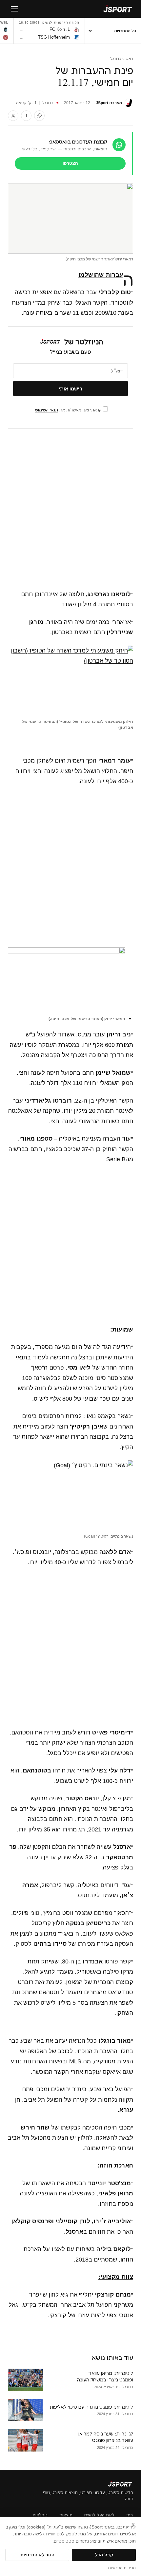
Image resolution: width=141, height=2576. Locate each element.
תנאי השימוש (47, 410)
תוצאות (66, 2515)
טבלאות (40, 2515)
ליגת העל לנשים (99, 2515)
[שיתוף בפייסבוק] (26, 116)
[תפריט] (14, 9)
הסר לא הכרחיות (37, 2555)
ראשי (129, 59)
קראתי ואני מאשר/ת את (69, 410)
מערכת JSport (109, 103)
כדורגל (116, 59)
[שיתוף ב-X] (13, 116)
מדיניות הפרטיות (122, 2568)
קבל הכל (104, 2555)
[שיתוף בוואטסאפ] (39, 116)
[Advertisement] (70, 509)
